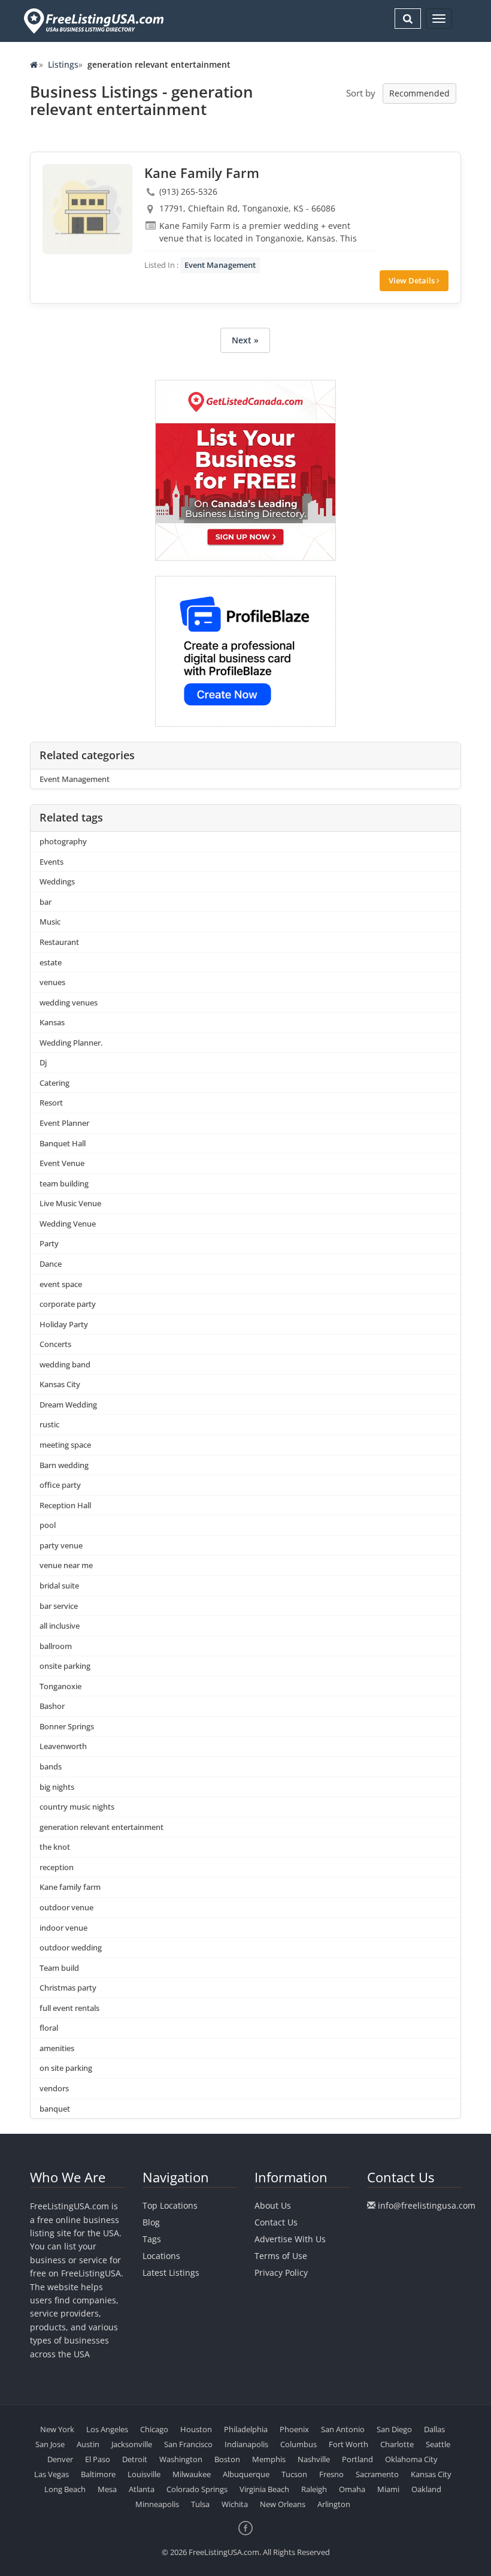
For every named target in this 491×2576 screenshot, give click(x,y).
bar (46, 902)
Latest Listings (171, 2273)
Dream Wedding (68, 1405)
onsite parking (65, 1666)
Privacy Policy (281, 2273)
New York (57, 2429)
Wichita (235, 2504)
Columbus (298, 2444)
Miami (388, 2489)
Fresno (331, 2474)
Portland (357, 2459)
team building (64, 1183)
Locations (161, 2256)
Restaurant (59, 942)
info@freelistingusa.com (427, 2205)
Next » (245, 340)
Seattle (438, 2444)
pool (48, 1525)
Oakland (426, 2489)
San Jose (50, 2444)
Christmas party (68, 1988)
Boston (227, 2459)
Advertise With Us (290, 2239)
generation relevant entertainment (101, 1827)
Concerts (55, 1344)
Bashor (52, 1706)
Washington (181, 2459)
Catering (54, 1083)
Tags (152, 2239)
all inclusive (60, 1626)
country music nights (77, 1807)
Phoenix (294, 2429)
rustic (49, 1424)
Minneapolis (157, 2504)
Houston (196, 2429)
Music (50, 922)
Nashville (314, 2459)
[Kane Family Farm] (87, 209)
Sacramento (377, 2474)
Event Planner (64, 1123)
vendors (54, 2088)
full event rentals (69, 2008)
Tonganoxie (60, 1686)
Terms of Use (281, 2256)
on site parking (66, 2068)
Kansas (52, 1022)
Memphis (269, 2459)
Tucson (294, 2474)
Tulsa (200, 2504)
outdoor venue (66, 1907)
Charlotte (397, 2444)
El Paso (98, 2459)
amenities (57, 2048)
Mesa (107, 2489)
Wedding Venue (68, 1224)
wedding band (65, 1364)
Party (49, 1243)
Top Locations (170, 2205)
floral (49, 2028)
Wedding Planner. (71, 1043)
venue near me (66, 1565)
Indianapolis (246, 2444)
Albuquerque (246, 2474)
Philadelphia (246, 2429)
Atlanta (142, 2489)
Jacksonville (132, 2444)
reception (57, 1867)
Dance (51, 1264)
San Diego (394, 2429)
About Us (273, 2205)
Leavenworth (63, 1746)
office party (60, 1485)
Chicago (154, 2429)
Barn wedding (64, 1465)
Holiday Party (64, 1324)
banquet (55, 2109)
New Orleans (283, 2504)
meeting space (65, 1445)
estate (51, 962)
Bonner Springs (67, 1726)
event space (61, 1284)
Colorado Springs (197, 2489)
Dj (43, 1062)
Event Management (220, 265)
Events (51, 862)
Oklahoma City (411, 2459)
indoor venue (63, 1928)
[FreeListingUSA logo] (93, 21)
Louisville (144, 2474)
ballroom (56, 1646)
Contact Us (276, 2222)
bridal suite (59, 1586)
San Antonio (343, 2429)
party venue (61, 1545)
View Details (413, 280)
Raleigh (314, 2489)
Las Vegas (51, 2474)
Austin (88, 2444)
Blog (151, 2222)
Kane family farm (70, 1887)
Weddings (57, 881)
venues (52, 982)
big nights (57, 1787)
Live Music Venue (70, 1203)
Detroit (135, 2459)
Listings (63, 64)
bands (51, 1766)
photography (63, 841)
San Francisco (188, 2444)
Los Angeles (107, 2429)
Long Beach (65, 2489)
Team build (59, 1968)
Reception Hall (65, 1505)
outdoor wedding (71, 1947)
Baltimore (98, 2474)
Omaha (352, 2489)
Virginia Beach (264, 2489)
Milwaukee (192, 2474)
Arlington (334, 2504)
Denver (60, 2459)
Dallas (434, 2429)
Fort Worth (348, 2444)
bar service (59, 1606)
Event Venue (62, 1163)
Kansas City (60, 1384)
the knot (55, 1847)
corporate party (68, 1304)
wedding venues (69, 1002)
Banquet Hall (63, 1143)
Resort (51, 1103)
